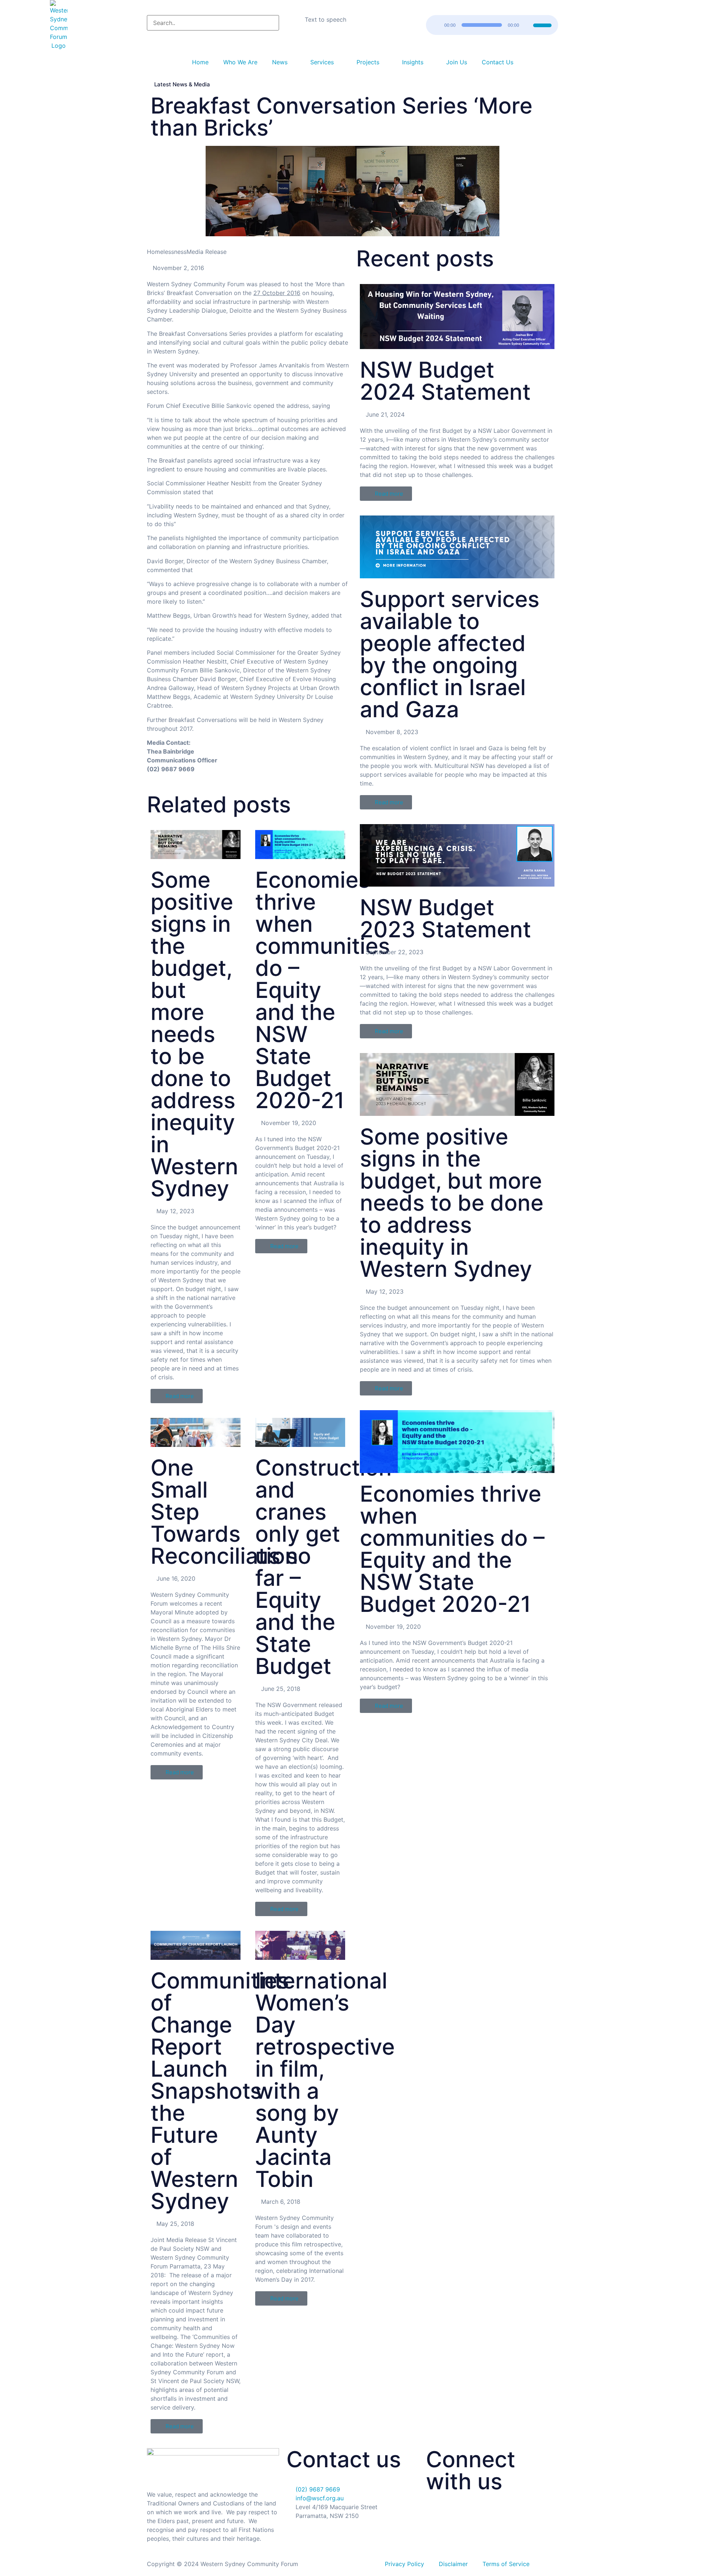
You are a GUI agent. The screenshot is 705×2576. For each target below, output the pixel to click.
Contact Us (498, 62)
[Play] (436, 25)
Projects (368, 62)
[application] (492, 25)
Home (200, 62)
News (280, 62)
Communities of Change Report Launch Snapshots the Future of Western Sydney (220, 2091)
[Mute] (527, 25)
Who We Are (240, 62)
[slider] (543, 24)
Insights (413, 62)
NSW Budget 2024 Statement (445, 381)
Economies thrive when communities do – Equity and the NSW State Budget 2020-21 (452, 1549)
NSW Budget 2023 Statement (445, 918)
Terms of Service (506, 2564)
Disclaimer (453, 2564)
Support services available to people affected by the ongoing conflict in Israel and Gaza (450, 654)
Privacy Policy (404, 2564)
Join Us (457, 62)
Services (322, 62)
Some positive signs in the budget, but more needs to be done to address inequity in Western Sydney (196, 1034)
